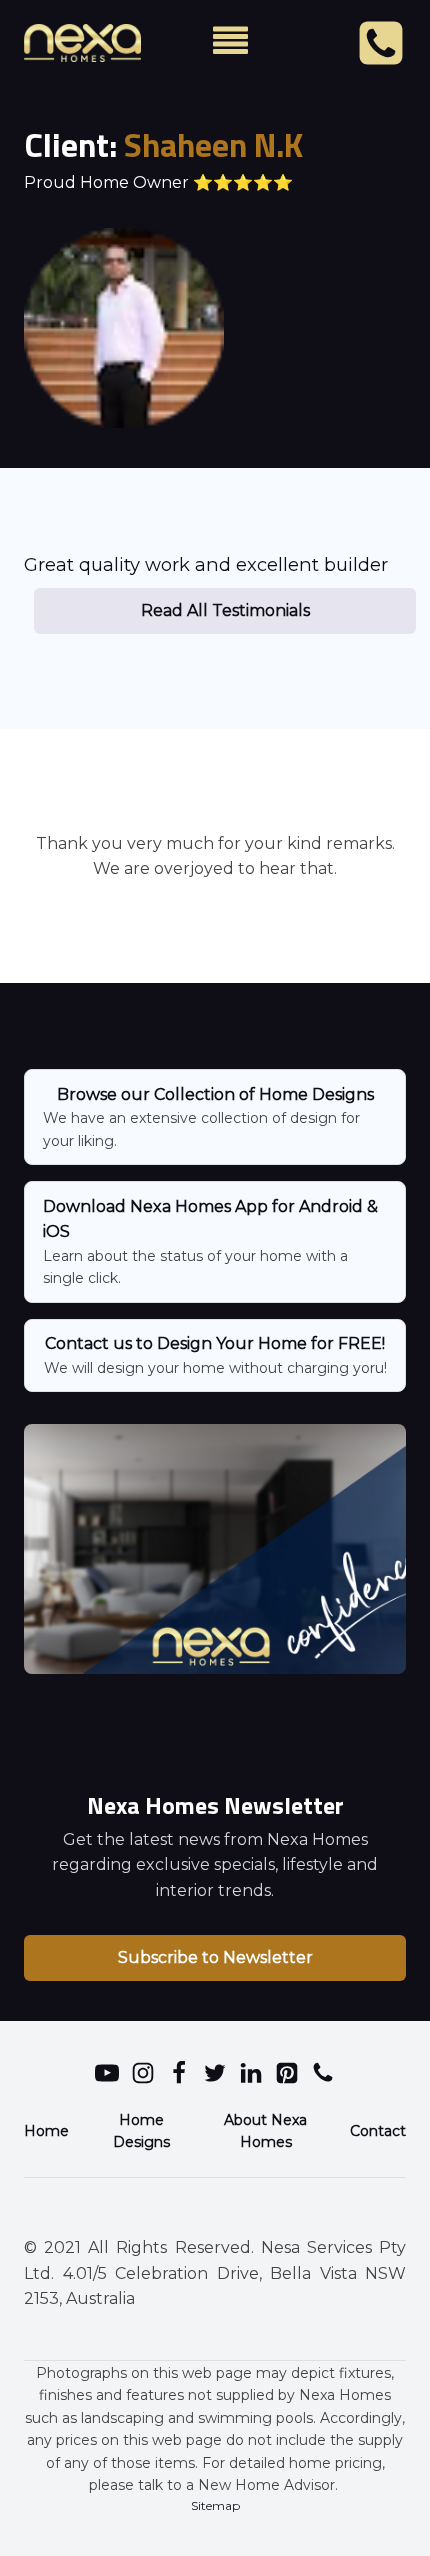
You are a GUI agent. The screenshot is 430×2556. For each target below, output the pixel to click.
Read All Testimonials (225, 610)
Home (46, 2131)
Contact (378, 2131)
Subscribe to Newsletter (215, 1957)
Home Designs (141, 2131)
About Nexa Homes (265, 2131)
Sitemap (215, 2505)
